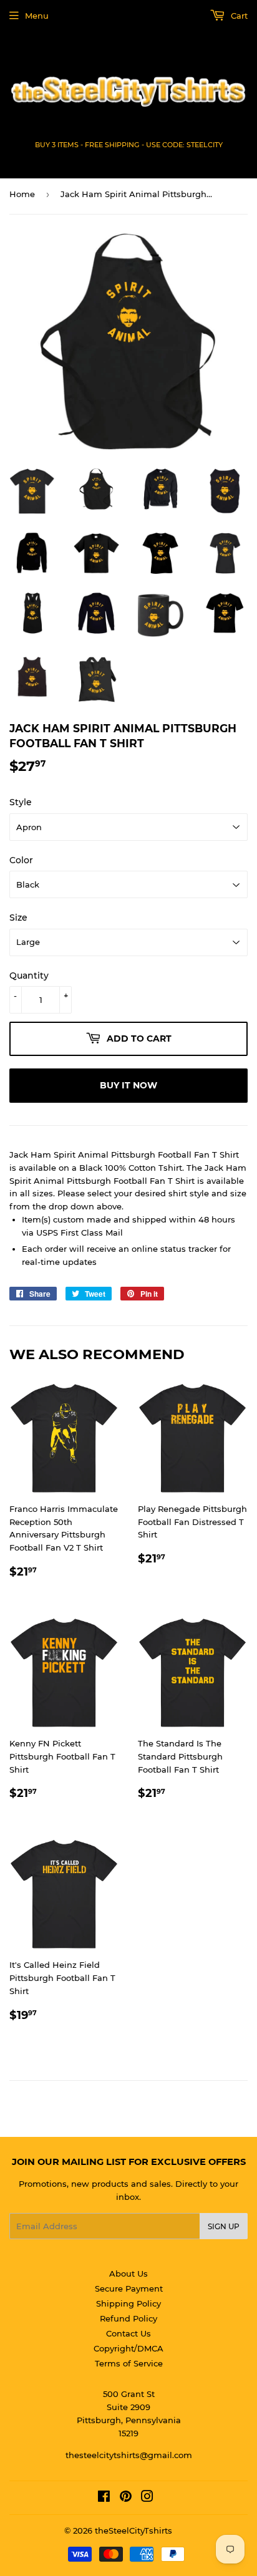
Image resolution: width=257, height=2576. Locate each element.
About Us (128, 2273)
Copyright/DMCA (128, 2348)
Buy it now (128, 1085)
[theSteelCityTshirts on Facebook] (104, 2498)
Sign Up (224, 2226)
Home (22, 194)
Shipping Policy (128, 2303)
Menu (37, 16)
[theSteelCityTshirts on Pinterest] (126, 2498)
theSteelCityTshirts (133, 2530)
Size (18, 918)
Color (21, 860)
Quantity (29, 976)
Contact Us (128, 2333)
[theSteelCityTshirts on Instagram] (147, 2498)
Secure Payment (129, 2288)
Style (21, 802)
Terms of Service (129, 2363)
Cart (238, 16)
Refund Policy (128, 2318)
